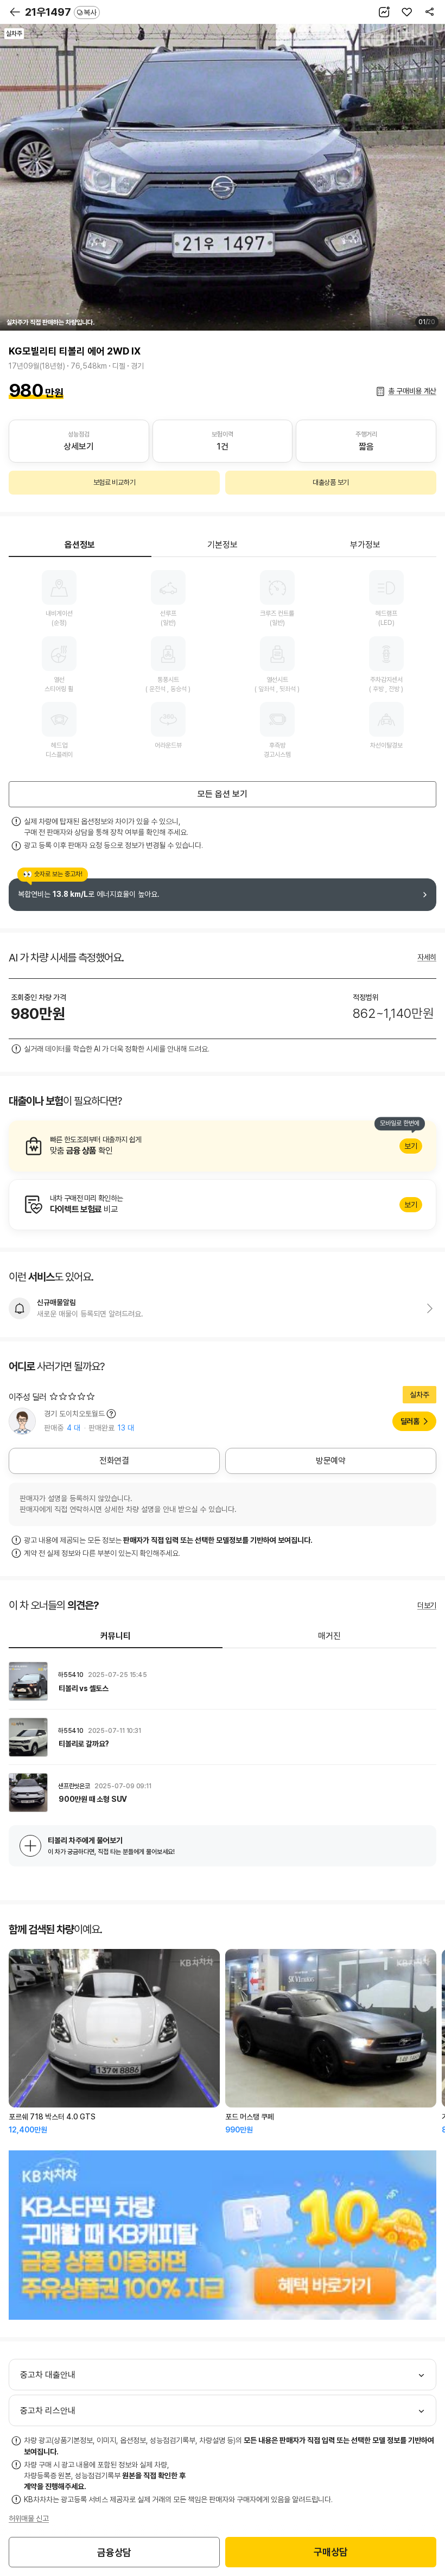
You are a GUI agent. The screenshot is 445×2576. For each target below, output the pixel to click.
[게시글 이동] (223, 1681)
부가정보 (365, 545)
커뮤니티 (116, 1636)
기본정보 (223, 545)
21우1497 (61, 12)
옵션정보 (80, 545)
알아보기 (223, 1146)
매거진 (329, 1636)
